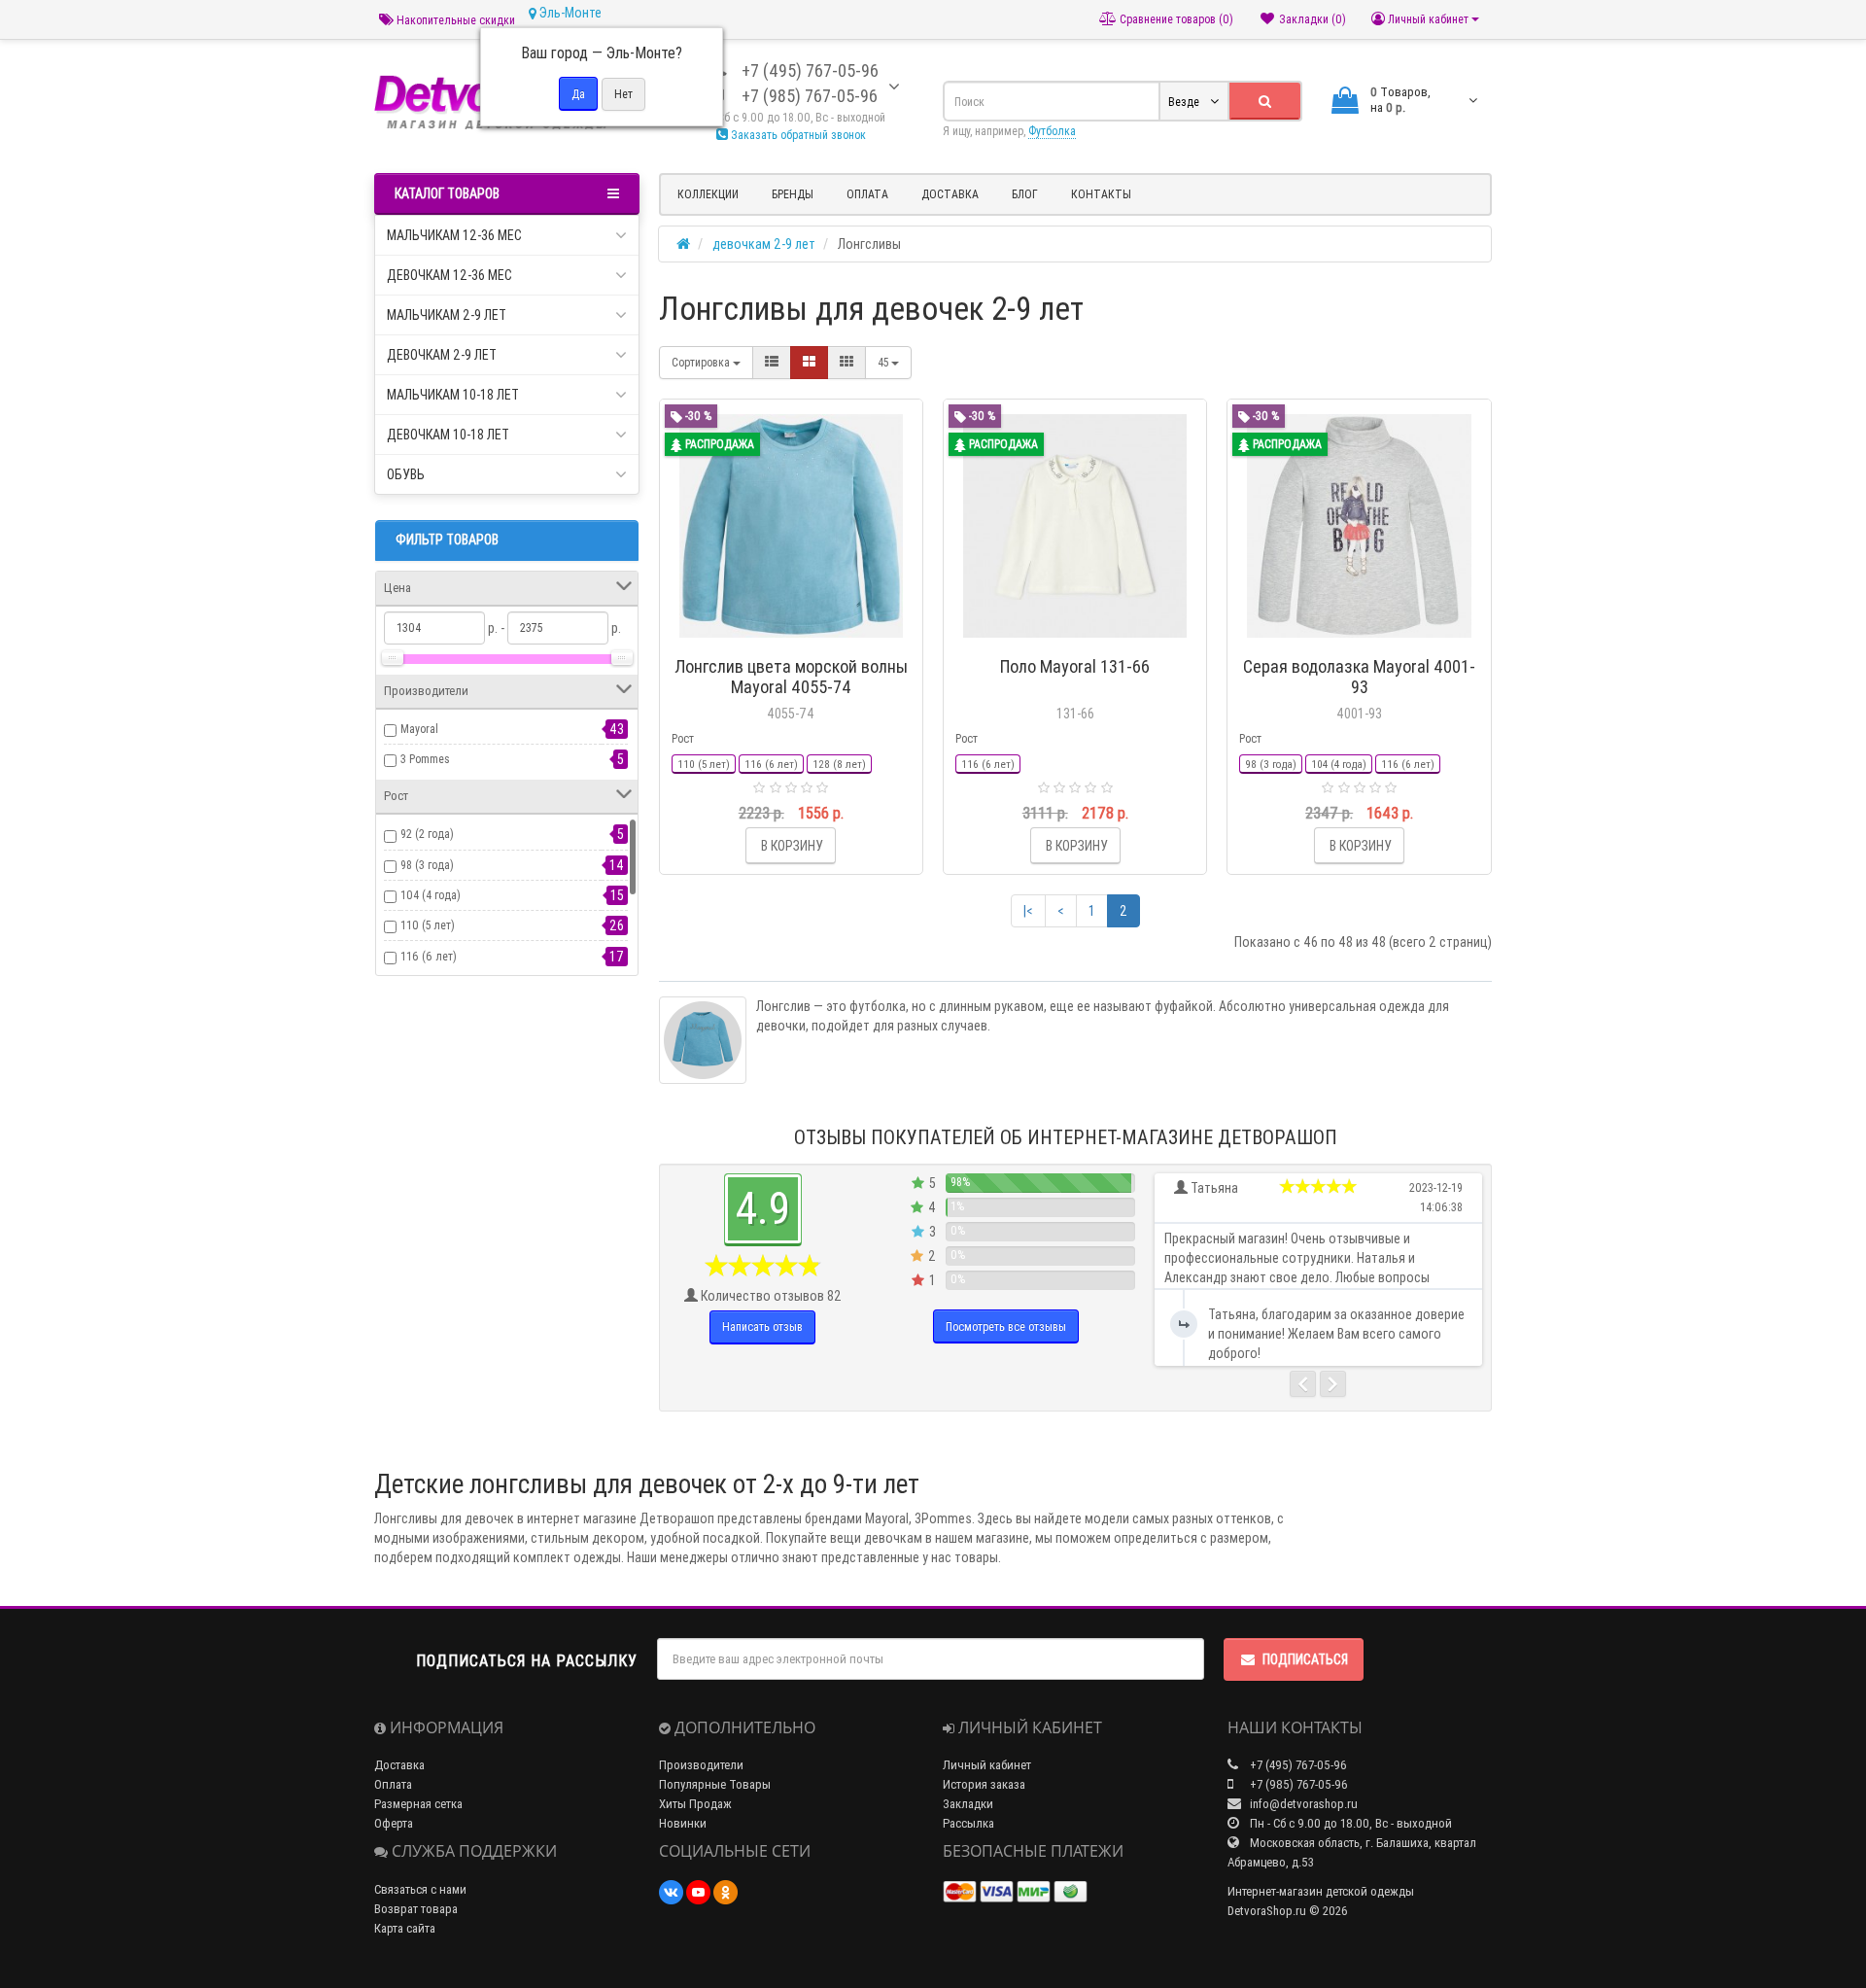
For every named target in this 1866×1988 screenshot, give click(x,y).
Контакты (1101, 194)
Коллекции (708, 194)
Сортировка (702, 362)
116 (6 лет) (429, 956)
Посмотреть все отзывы (1006, 1326)
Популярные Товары (715, 1784)
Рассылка (968, 1823)
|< (1028, 911)
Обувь (406, 474)
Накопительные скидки (454, 20)
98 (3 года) (427, 865)
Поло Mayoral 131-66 (1075, 666)
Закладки (968, 1804)
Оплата (867, 194)
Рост (683, 738)
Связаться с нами (420, 1889)
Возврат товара (416, 1909)
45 (884, 362)
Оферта (394, 1823)
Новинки (683, 1823)
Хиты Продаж (695, 1804)
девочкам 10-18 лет (448, 435)
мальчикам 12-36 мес (454, 235)
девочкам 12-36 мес (449, 275)
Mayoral (419, 729)
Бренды (793, 194)
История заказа (984, 1784)
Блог (1025, 194)
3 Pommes (425, 759)
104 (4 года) (431, 895)
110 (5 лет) (428, 925)
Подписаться (1305, 1659)
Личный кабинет (987, 1765)
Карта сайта (405, 1928)
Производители (701, 1765)
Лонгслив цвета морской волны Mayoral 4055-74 (791, 677)
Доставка (950, 194)
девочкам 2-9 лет (442, 355)
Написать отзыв (762, 1326)
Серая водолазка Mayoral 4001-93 (1359, 677)
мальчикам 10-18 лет (453, 395)
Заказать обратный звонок (797, 135)
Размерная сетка (418, 1804)
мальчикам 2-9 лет (447, 315)
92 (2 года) (427, 834)
